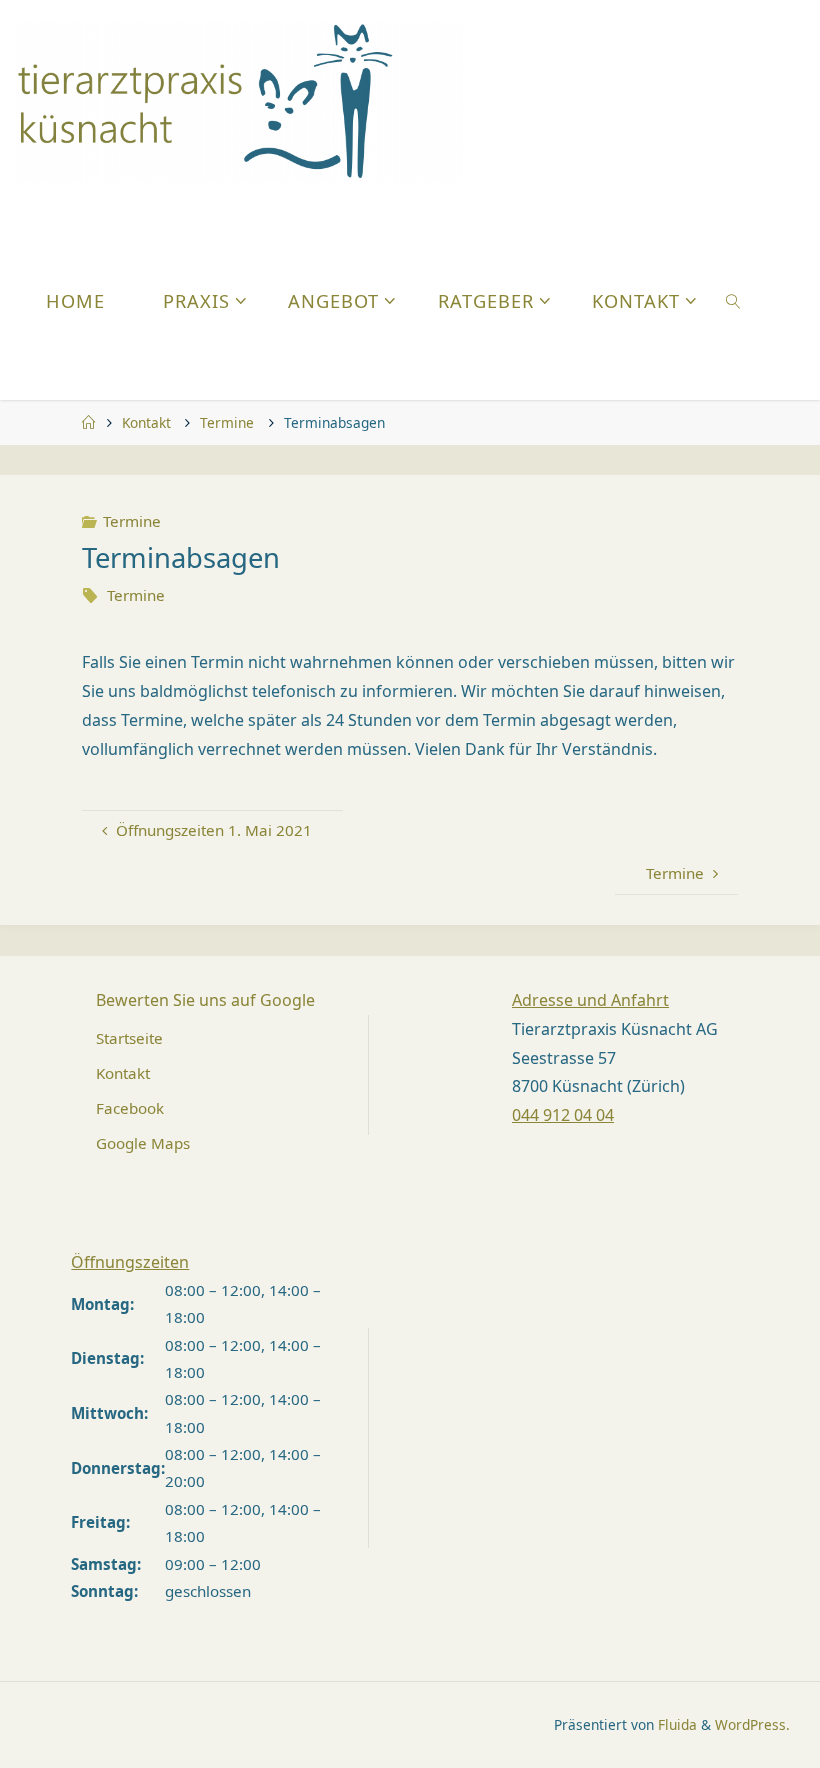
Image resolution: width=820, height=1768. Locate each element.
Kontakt (146, 422)
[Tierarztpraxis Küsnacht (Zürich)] (239, 100)
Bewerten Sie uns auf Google (205, 1000)
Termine (227, 422)
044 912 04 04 (563, 1115)
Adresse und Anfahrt (590, 1000)
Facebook (130, 1108)
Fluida (675, 1724)
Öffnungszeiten (130, 1262)
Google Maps (143, 1143)
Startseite (129, 1038)
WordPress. (752, 1724)
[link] (733, 300)
